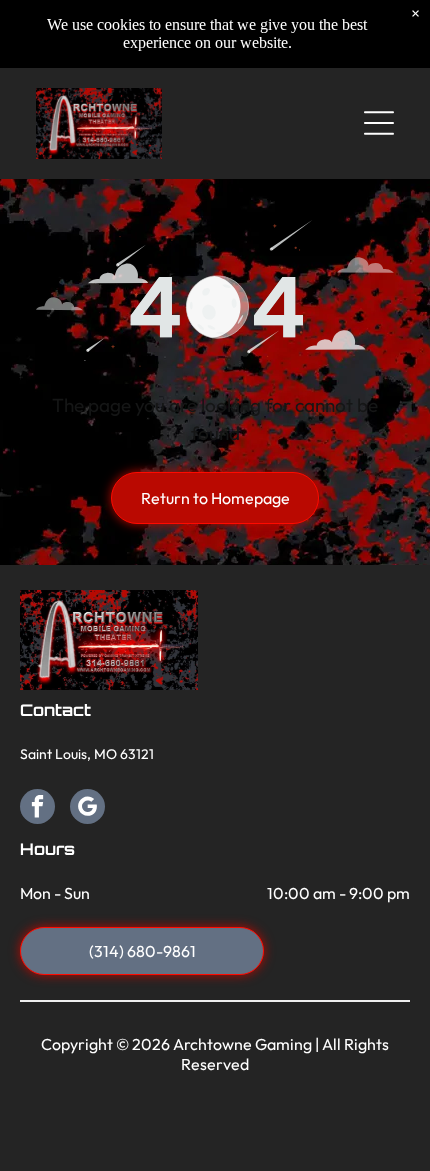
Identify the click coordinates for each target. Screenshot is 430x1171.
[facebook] (37, 809)
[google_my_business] (87, 809)
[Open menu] (379, 123)
